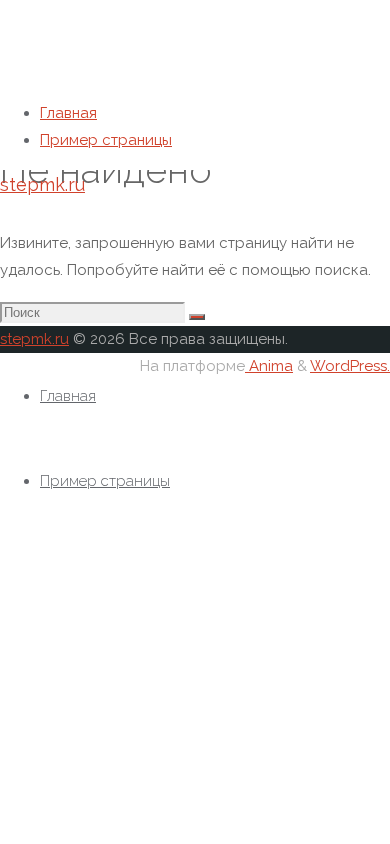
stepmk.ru (42, 184)
